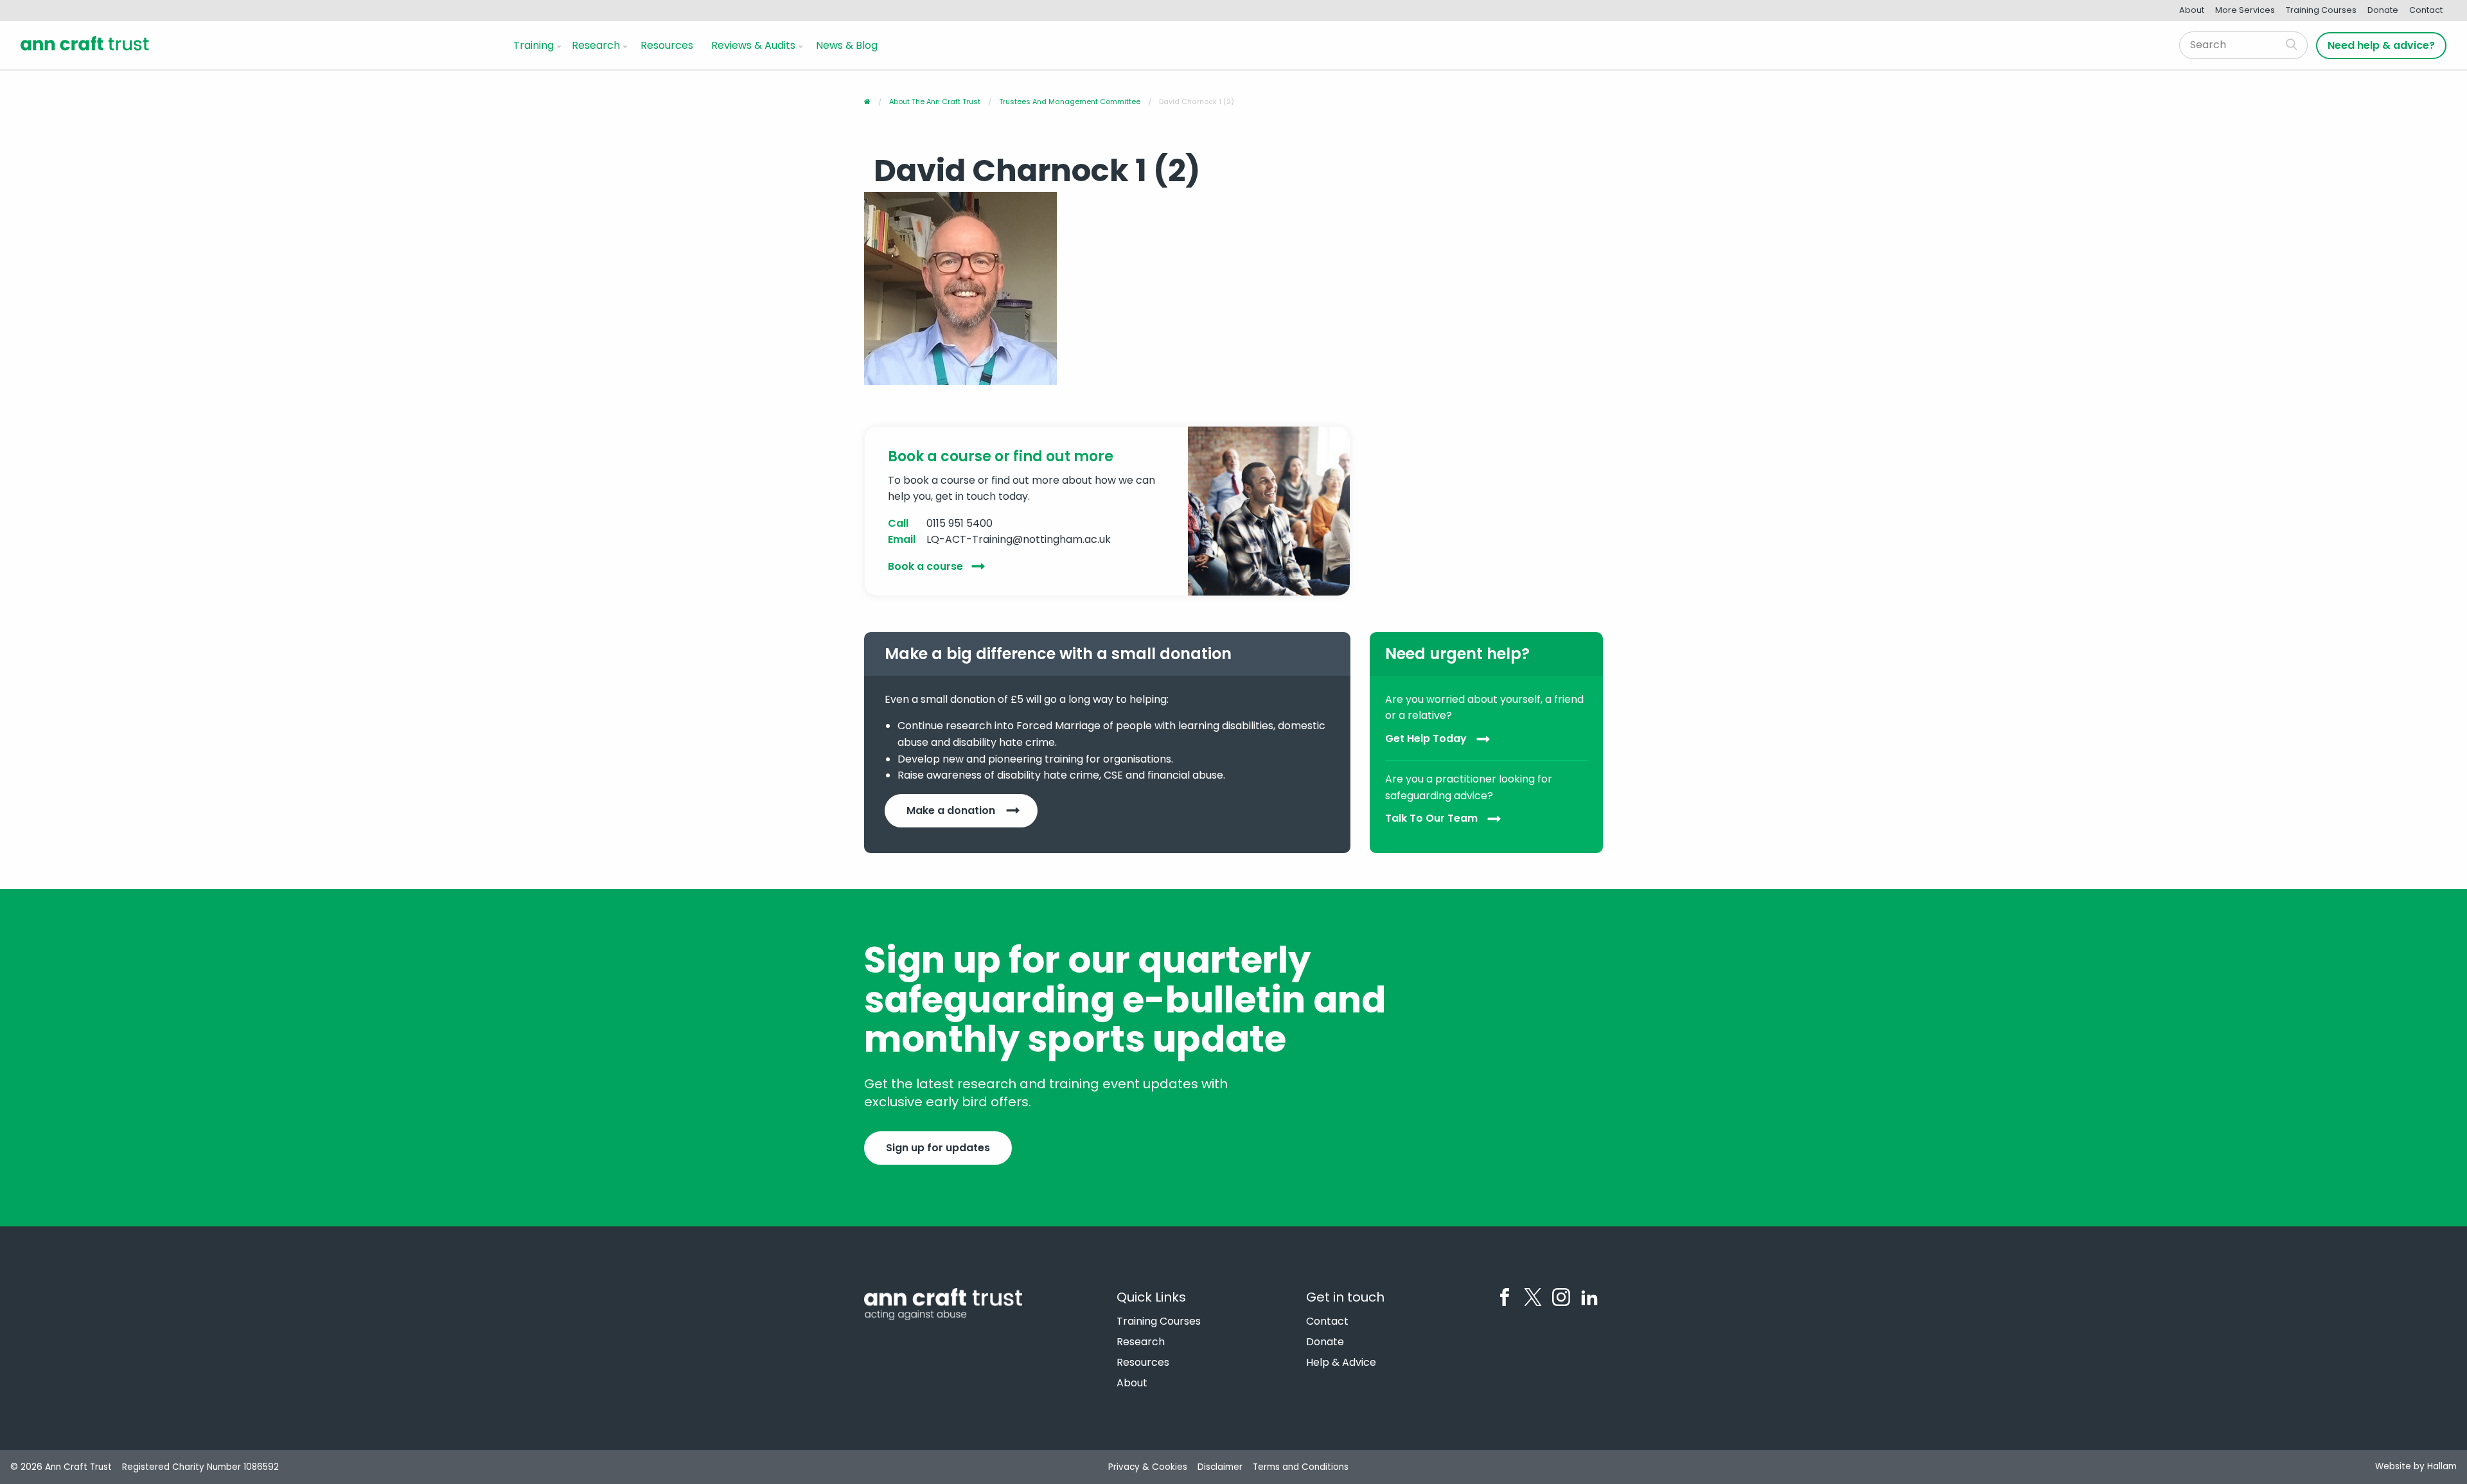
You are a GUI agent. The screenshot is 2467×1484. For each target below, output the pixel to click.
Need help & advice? (2381, 45)
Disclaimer (1220, 1467)
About (2192, 10)
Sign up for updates (938, 1148)
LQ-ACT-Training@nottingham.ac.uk (1019, 539)
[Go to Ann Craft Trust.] (867, 102)
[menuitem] (535, 45)
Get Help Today (1426, 738)
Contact (2426, 10)
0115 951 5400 (959, 523)
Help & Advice (1341, 1363)
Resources (667, 45)
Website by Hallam (2416, 1466)
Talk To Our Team (1431, 819)
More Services (2245, 10)
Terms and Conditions (1301, 1467)
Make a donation (951, 810)
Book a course (925, 566)
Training (534, 45)
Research (596, 45)
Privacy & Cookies (1148, 1467)
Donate (2383, 10)
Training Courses (2321, 10)
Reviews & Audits (753, 45)
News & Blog (847, 45)
